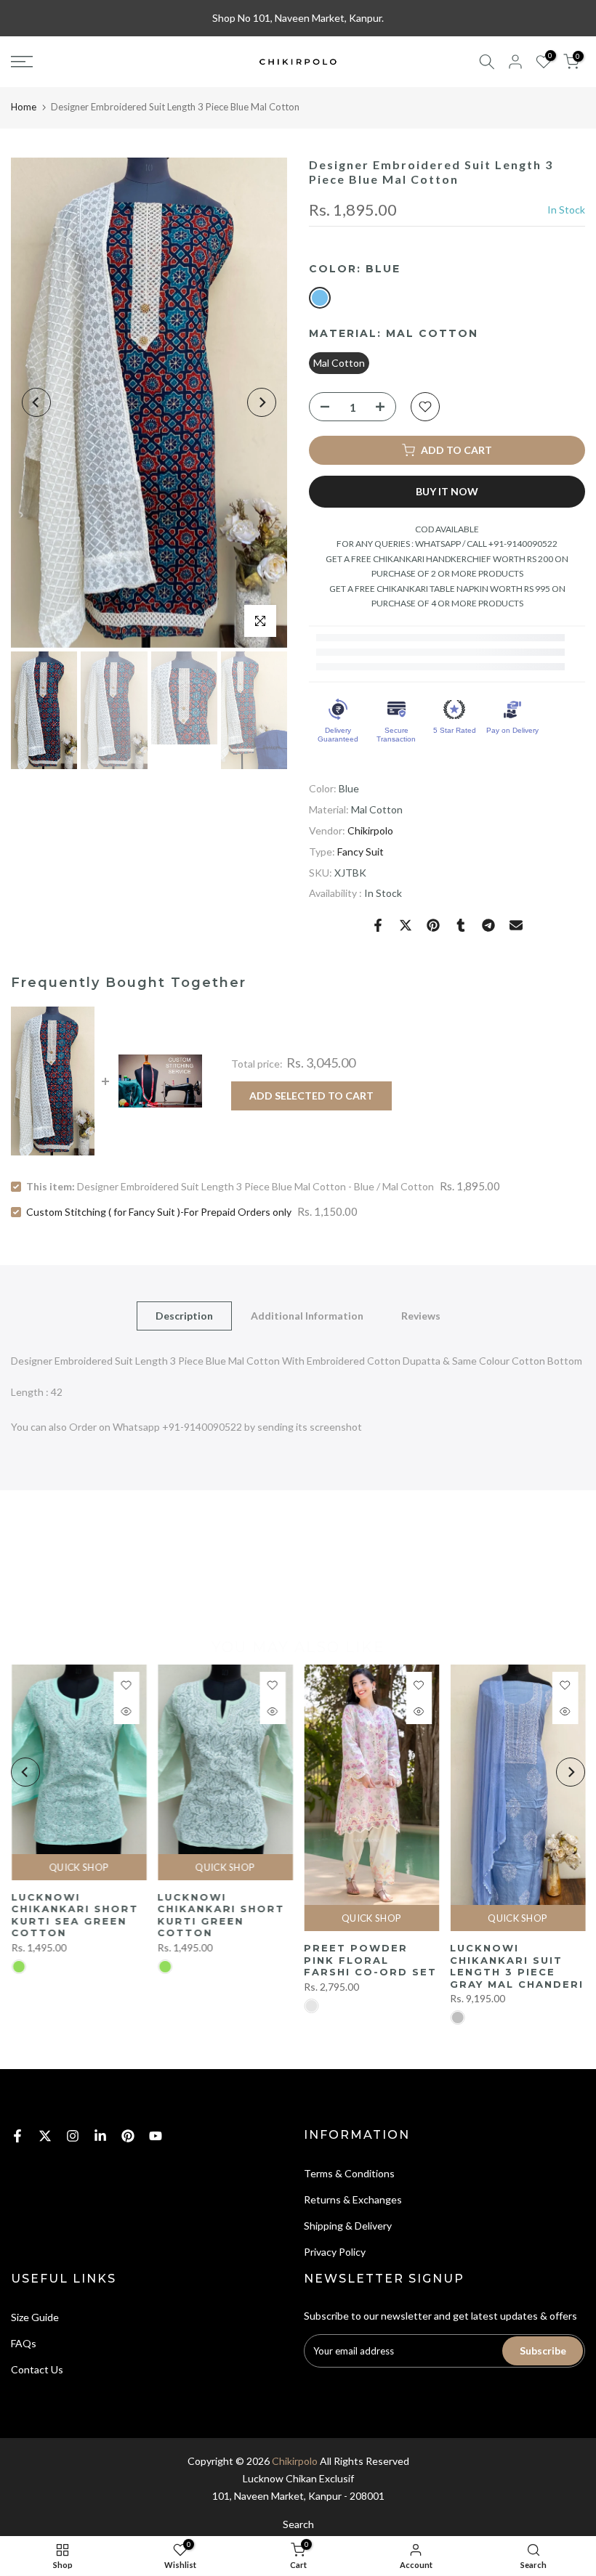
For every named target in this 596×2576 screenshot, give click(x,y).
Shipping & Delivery (348, 2226)
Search (298, 2524)
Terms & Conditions (349, 2173)
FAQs (24, 2343)
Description (184, 1315)
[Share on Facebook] (378, 925)
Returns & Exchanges (353, 2199)
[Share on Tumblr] (461, 925)
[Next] (262, 402)
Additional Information (307, 1315)
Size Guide (35, 2317)
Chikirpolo (370, 830)
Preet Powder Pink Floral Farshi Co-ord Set (370, 1960)
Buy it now (447, 491)
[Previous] (36, 402)
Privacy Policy (335, 2252)
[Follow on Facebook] (17, 2136)
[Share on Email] (516, 925)
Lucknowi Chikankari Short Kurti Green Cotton (221, 1914)
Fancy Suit (361, 852)
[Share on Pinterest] (433, 925)
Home (24, 107)
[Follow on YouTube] (156, 2136)
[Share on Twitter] (406, 925)
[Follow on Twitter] (45, 2136)
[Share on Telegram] (488, 925)
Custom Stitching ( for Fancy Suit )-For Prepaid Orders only (159, 1212)
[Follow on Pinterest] (128, 2136)
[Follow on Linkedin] (100, 2136)
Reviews (421, 1315)
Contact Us (37, 2369)
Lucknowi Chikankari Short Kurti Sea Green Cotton (74, 1914)
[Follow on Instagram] (73, 2136)
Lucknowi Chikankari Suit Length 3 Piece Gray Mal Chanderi (517, 1966)
